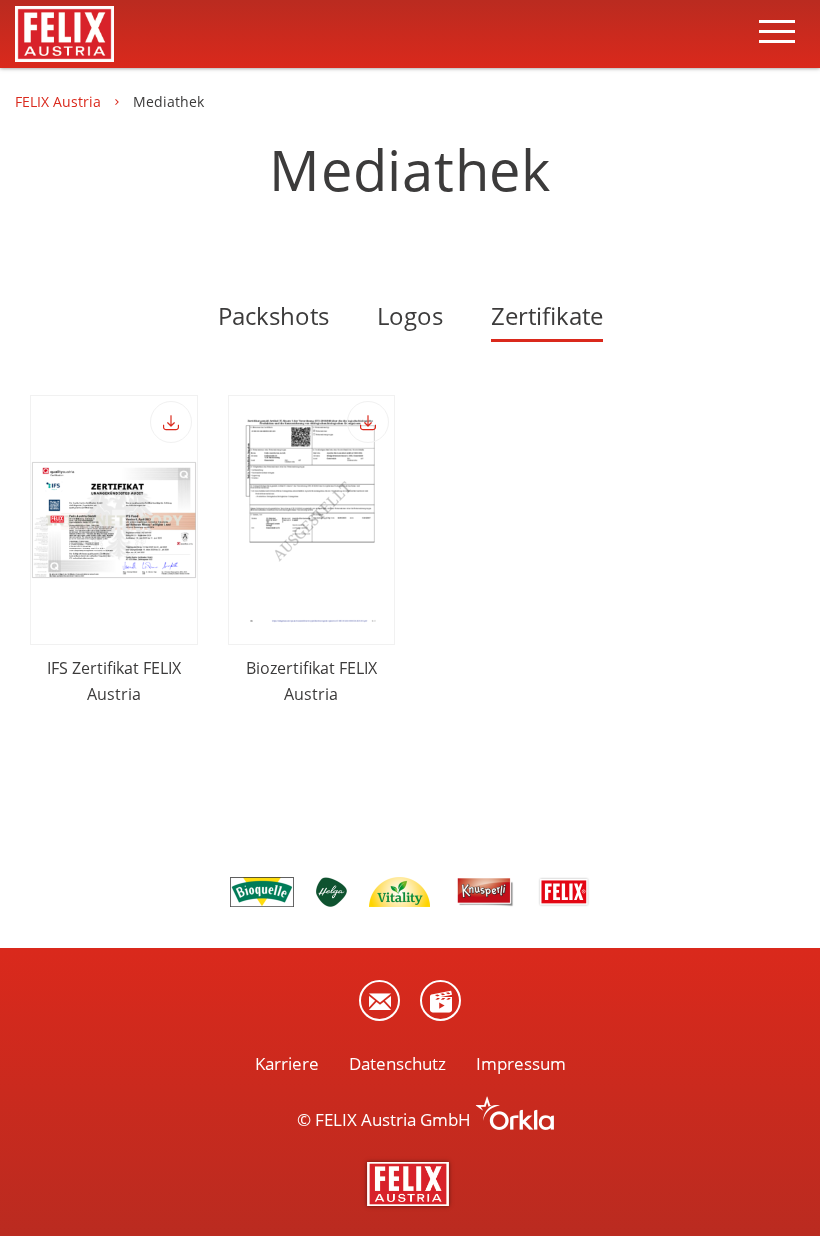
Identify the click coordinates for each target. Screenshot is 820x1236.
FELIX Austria (60, 101)
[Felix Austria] (410, 1184)
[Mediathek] (440, 1000)
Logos (410, 315)
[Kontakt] (379, 1000)
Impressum (521, 1063)
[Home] (64, 34)
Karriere (287, 1063)
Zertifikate (547, 315)
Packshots (273, 315)
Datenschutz (397, 1063)
